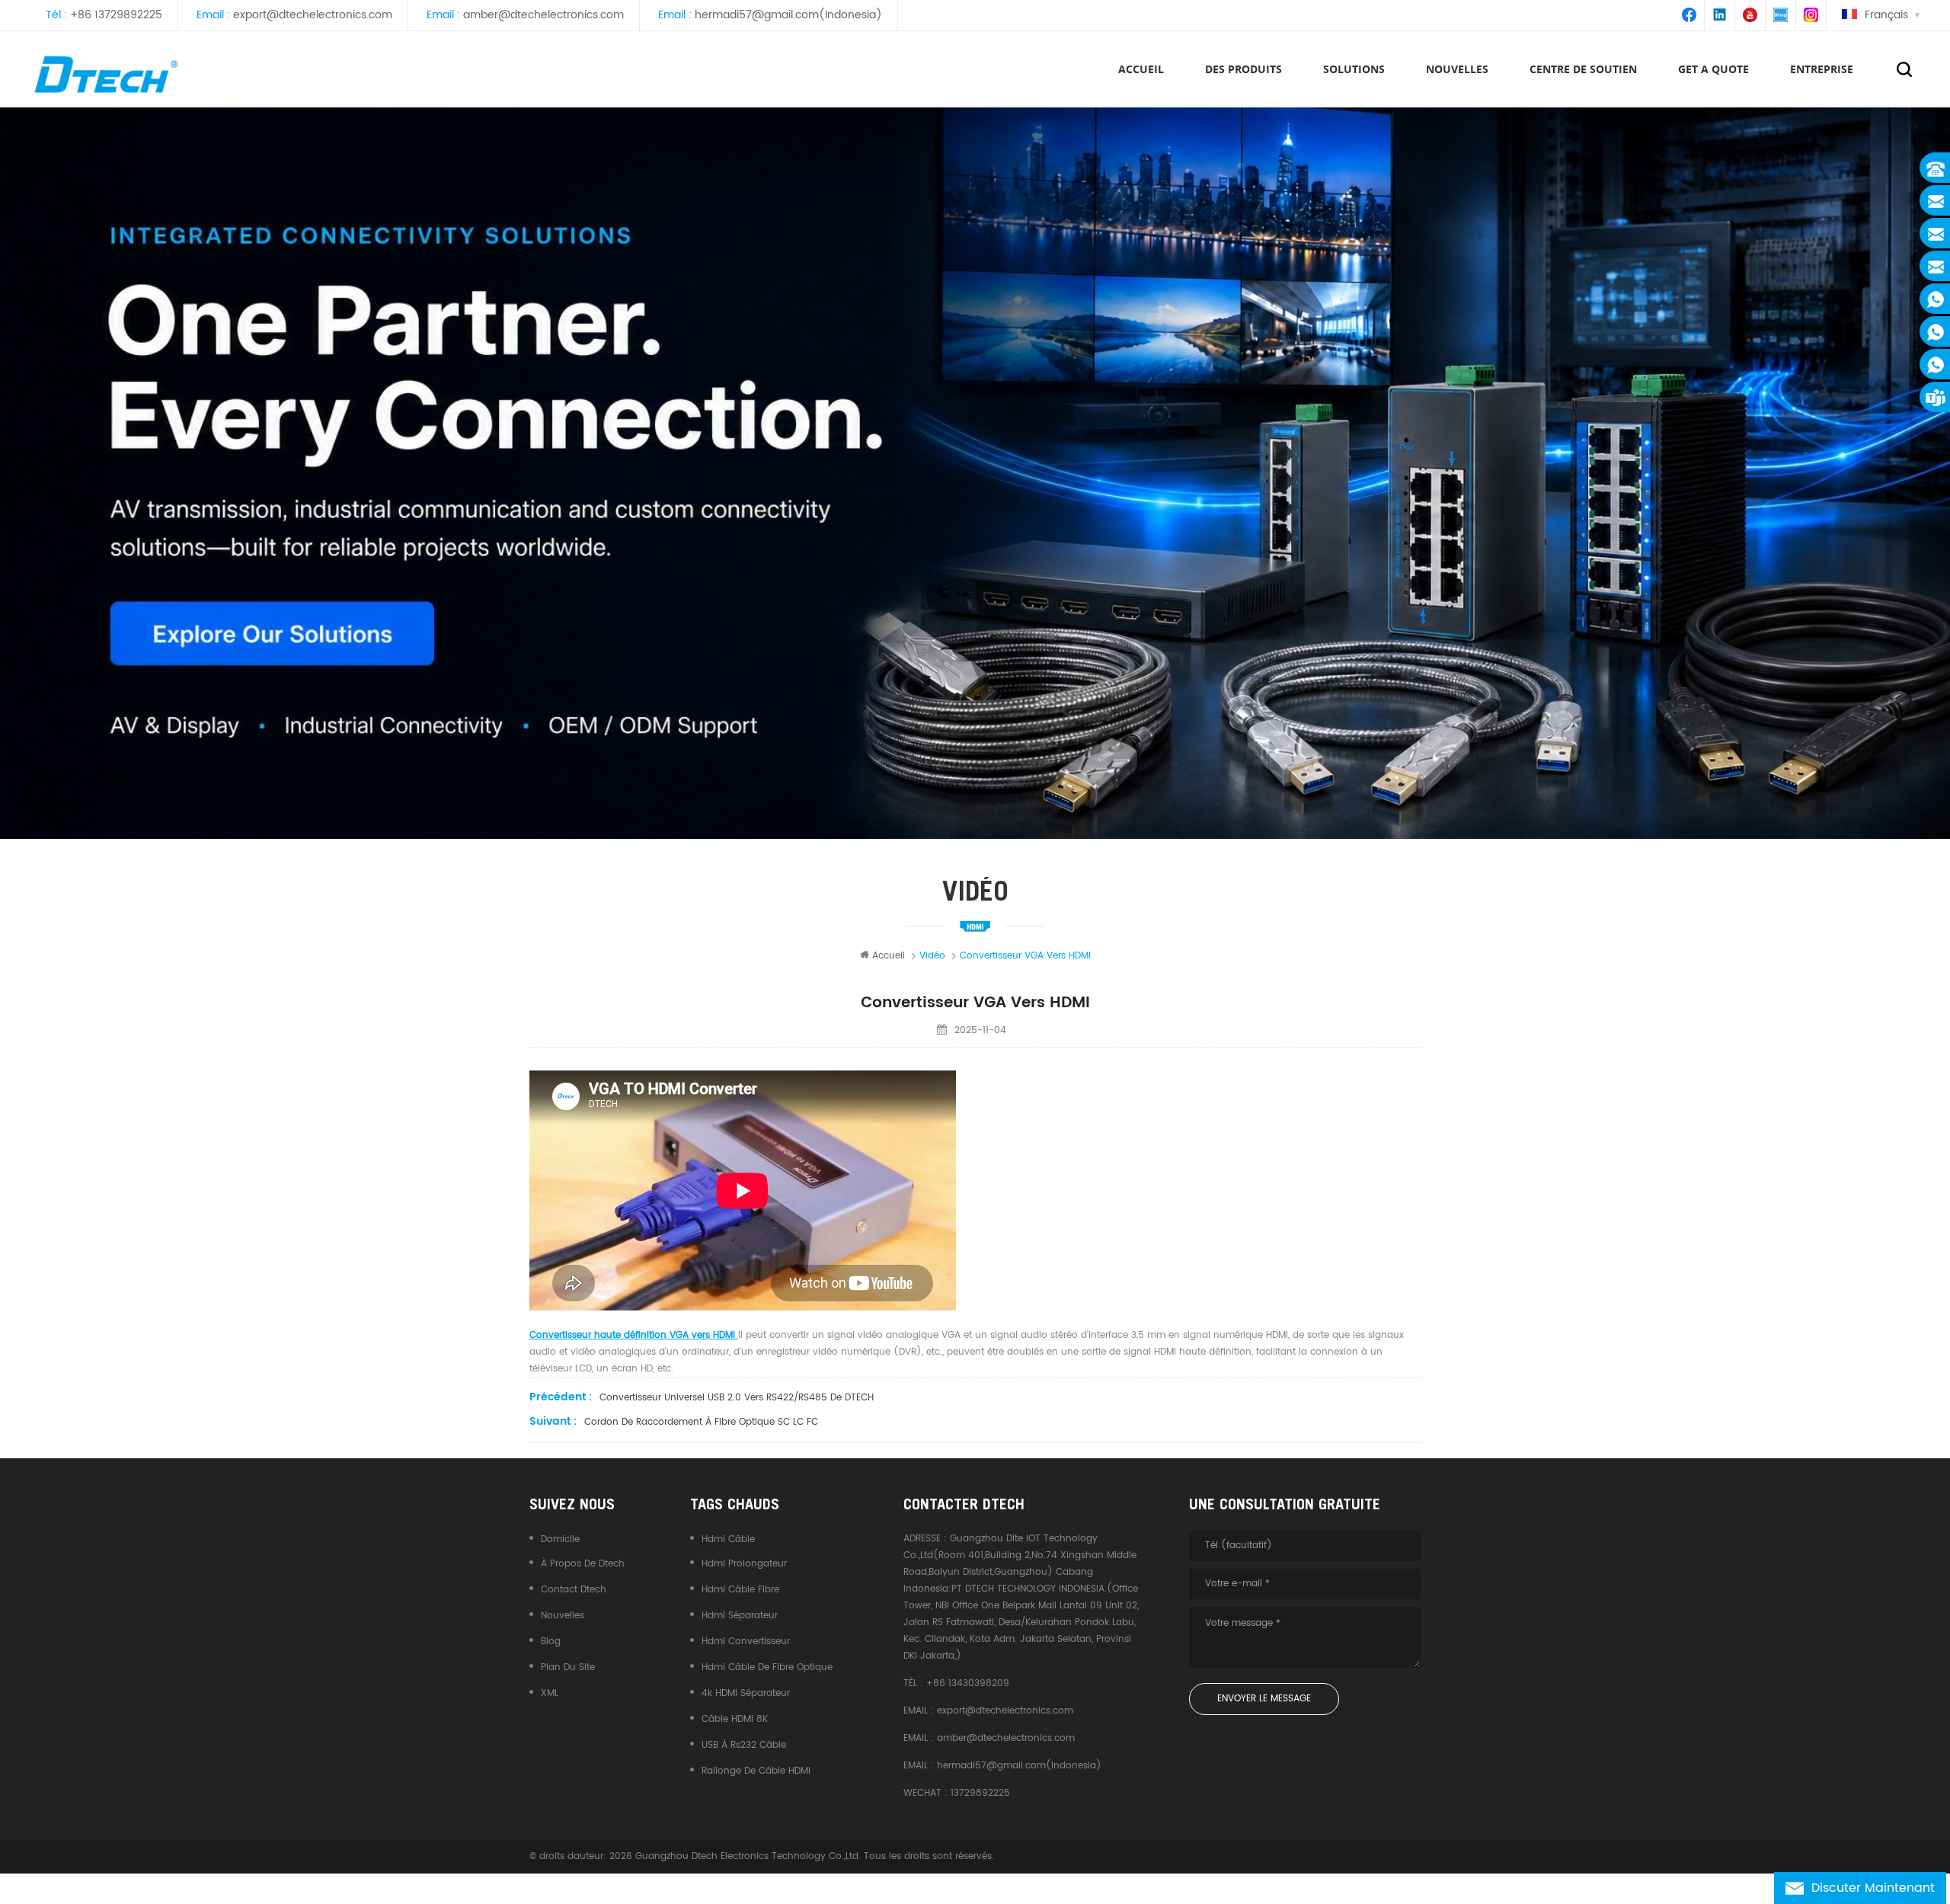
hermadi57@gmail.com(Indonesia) (788, 15)
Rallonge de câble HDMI (756, 1771)
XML (550, 1693)
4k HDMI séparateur (746, 1693)
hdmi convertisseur (746, 1642)
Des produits (1244, 69)
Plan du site (568, 1667)
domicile (560, 1539)
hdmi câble (728, 1539)
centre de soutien (1583, 69)
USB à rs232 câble (744, 1745)
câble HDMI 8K (735, 1719)
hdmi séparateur (740, 1616)
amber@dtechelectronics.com (543, 15)
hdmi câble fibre (740, 1590)
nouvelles (1457, 69)
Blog (551, 1642)
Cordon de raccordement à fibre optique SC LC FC (701, 1422)
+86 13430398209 (968, 1683)
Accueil (1141, 69)
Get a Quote (1713, 69)
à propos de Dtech (583, 1564)
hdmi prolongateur (744, 1564)
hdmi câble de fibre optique (767, 1667)
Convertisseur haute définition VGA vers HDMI (634, 1335)
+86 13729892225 (116, 15)
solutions (1354, 69)
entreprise (1822, 69)
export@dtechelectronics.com (313, 15)
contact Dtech (574, 1590)
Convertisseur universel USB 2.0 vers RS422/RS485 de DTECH (737, 1398)
